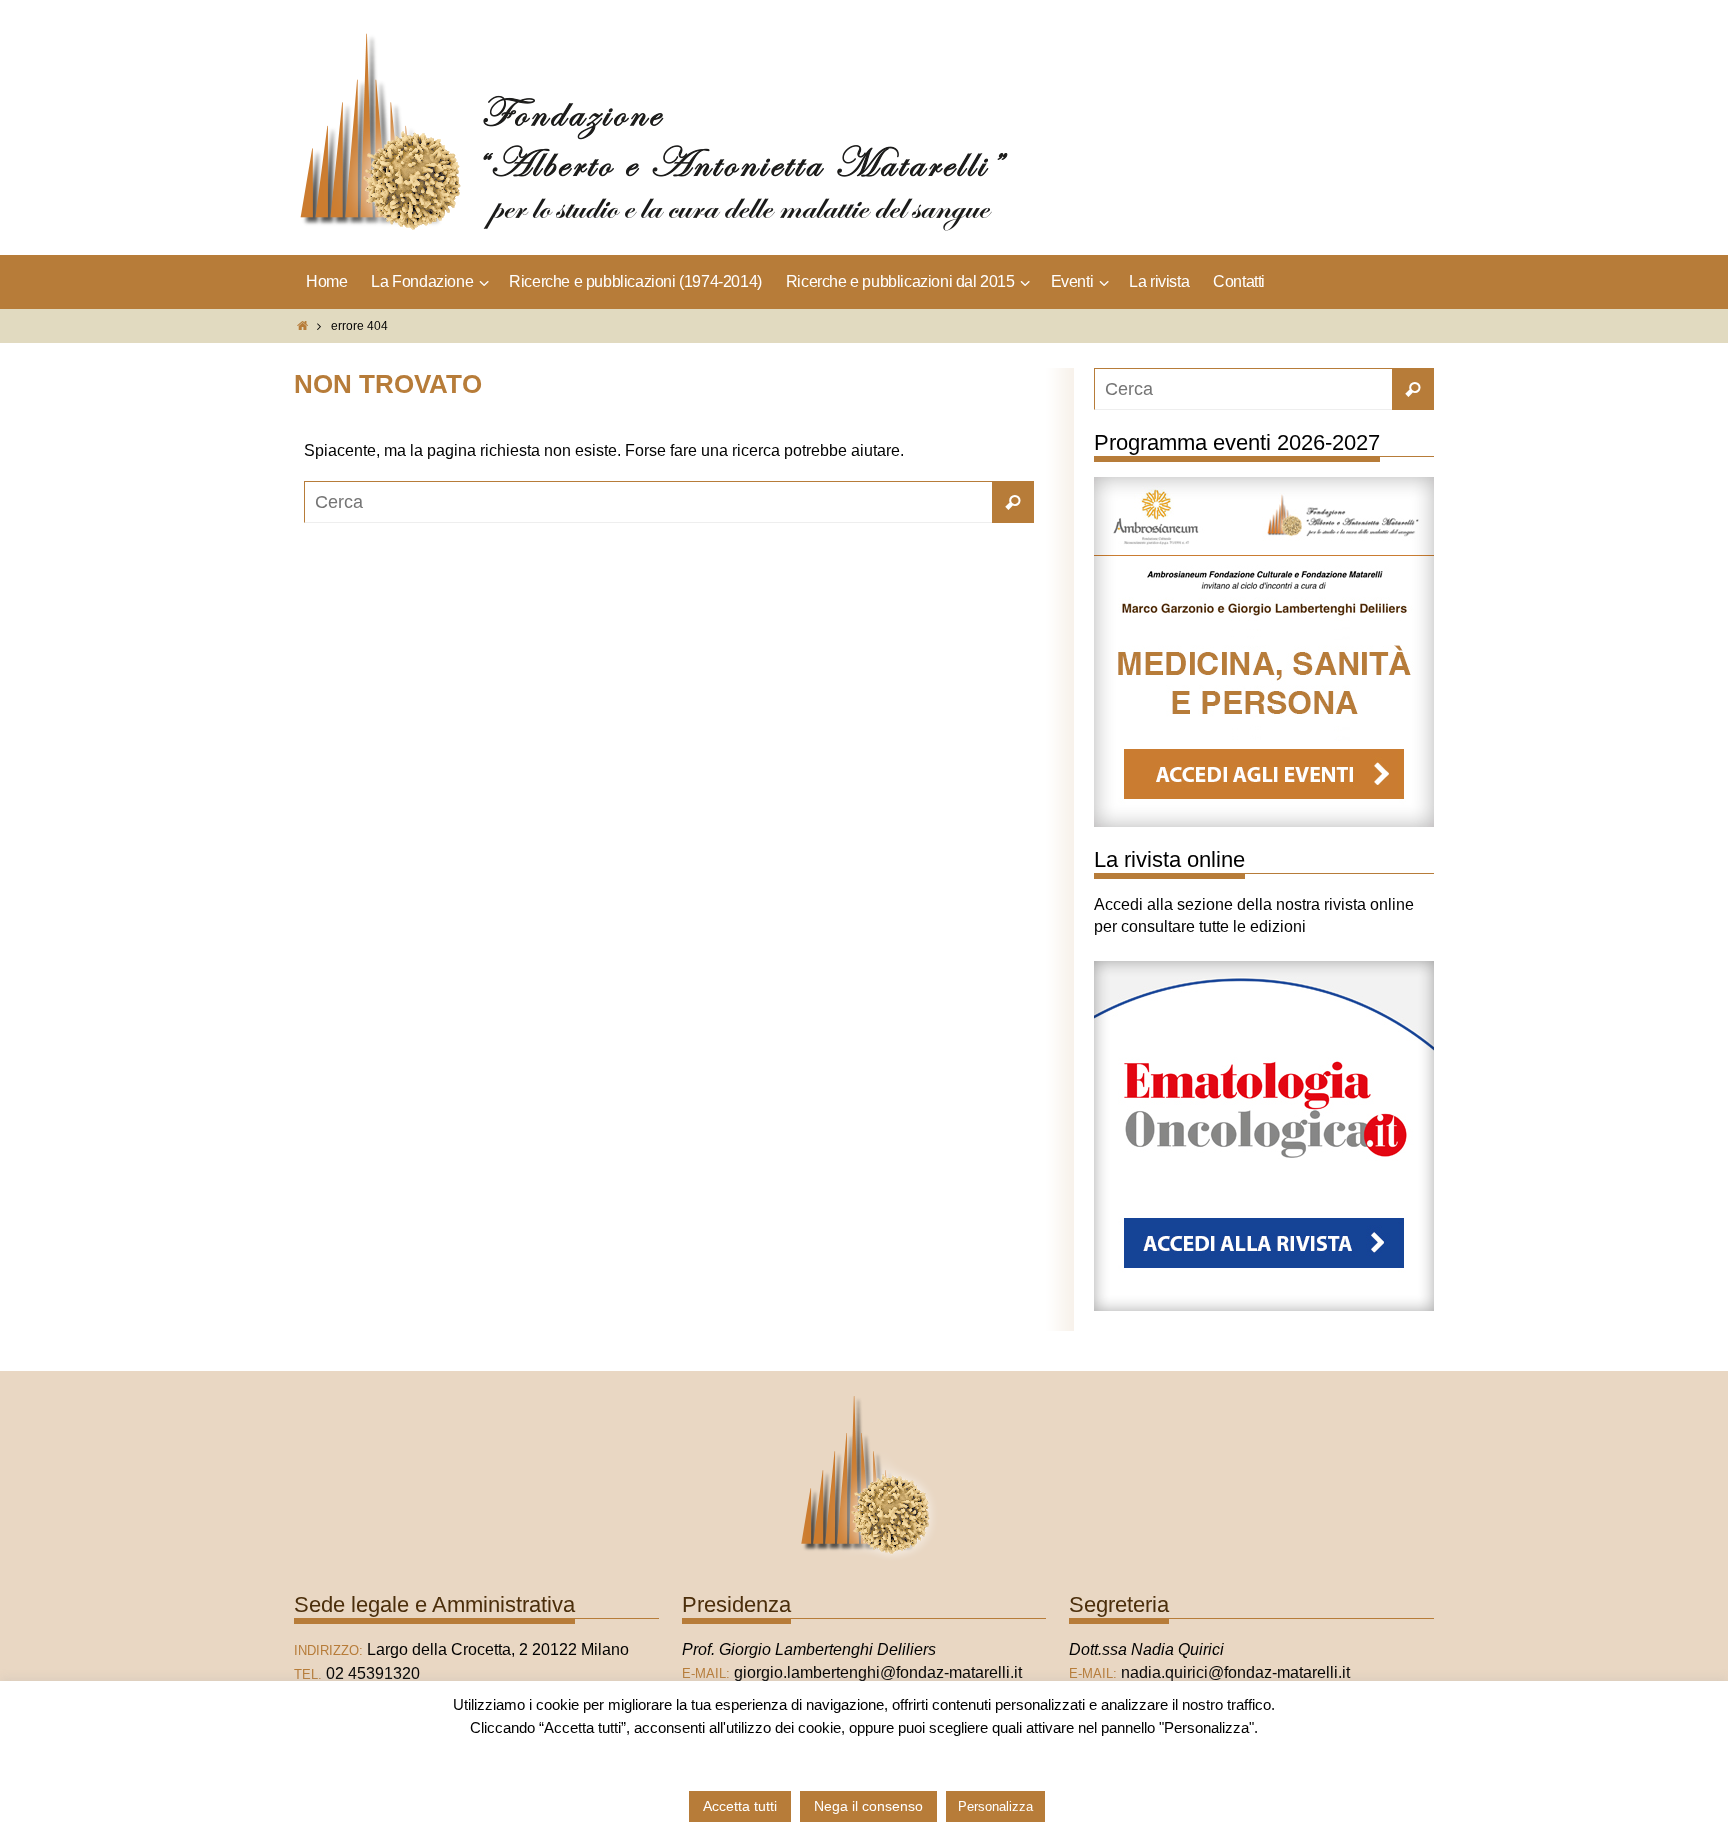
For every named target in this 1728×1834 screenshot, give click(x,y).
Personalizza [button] (995, 1806)
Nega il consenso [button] (868, 1806)
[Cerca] (1013, 502)
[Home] (302, 326)
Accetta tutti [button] (740, 1806)
